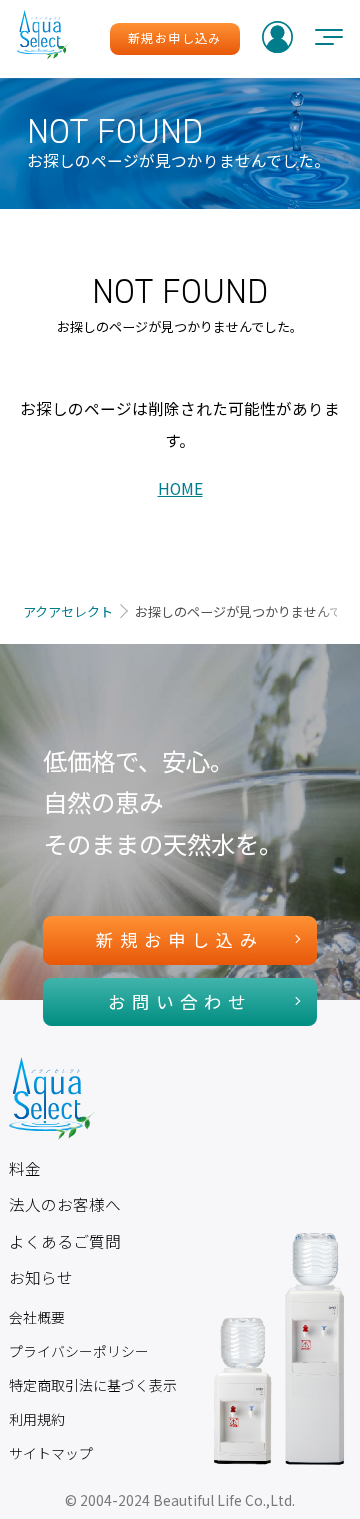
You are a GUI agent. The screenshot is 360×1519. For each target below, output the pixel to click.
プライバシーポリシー (79, 1351)
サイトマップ (51, 1453)
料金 (25, 1168)
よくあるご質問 (65, 1241)
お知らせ (41, 1277)
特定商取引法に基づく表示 (93, 1385)
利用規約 (37, 1419)
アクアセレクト (68, 611)
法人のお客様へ (65, 1204)
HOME (180, 488)
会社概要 (37, 1317)
